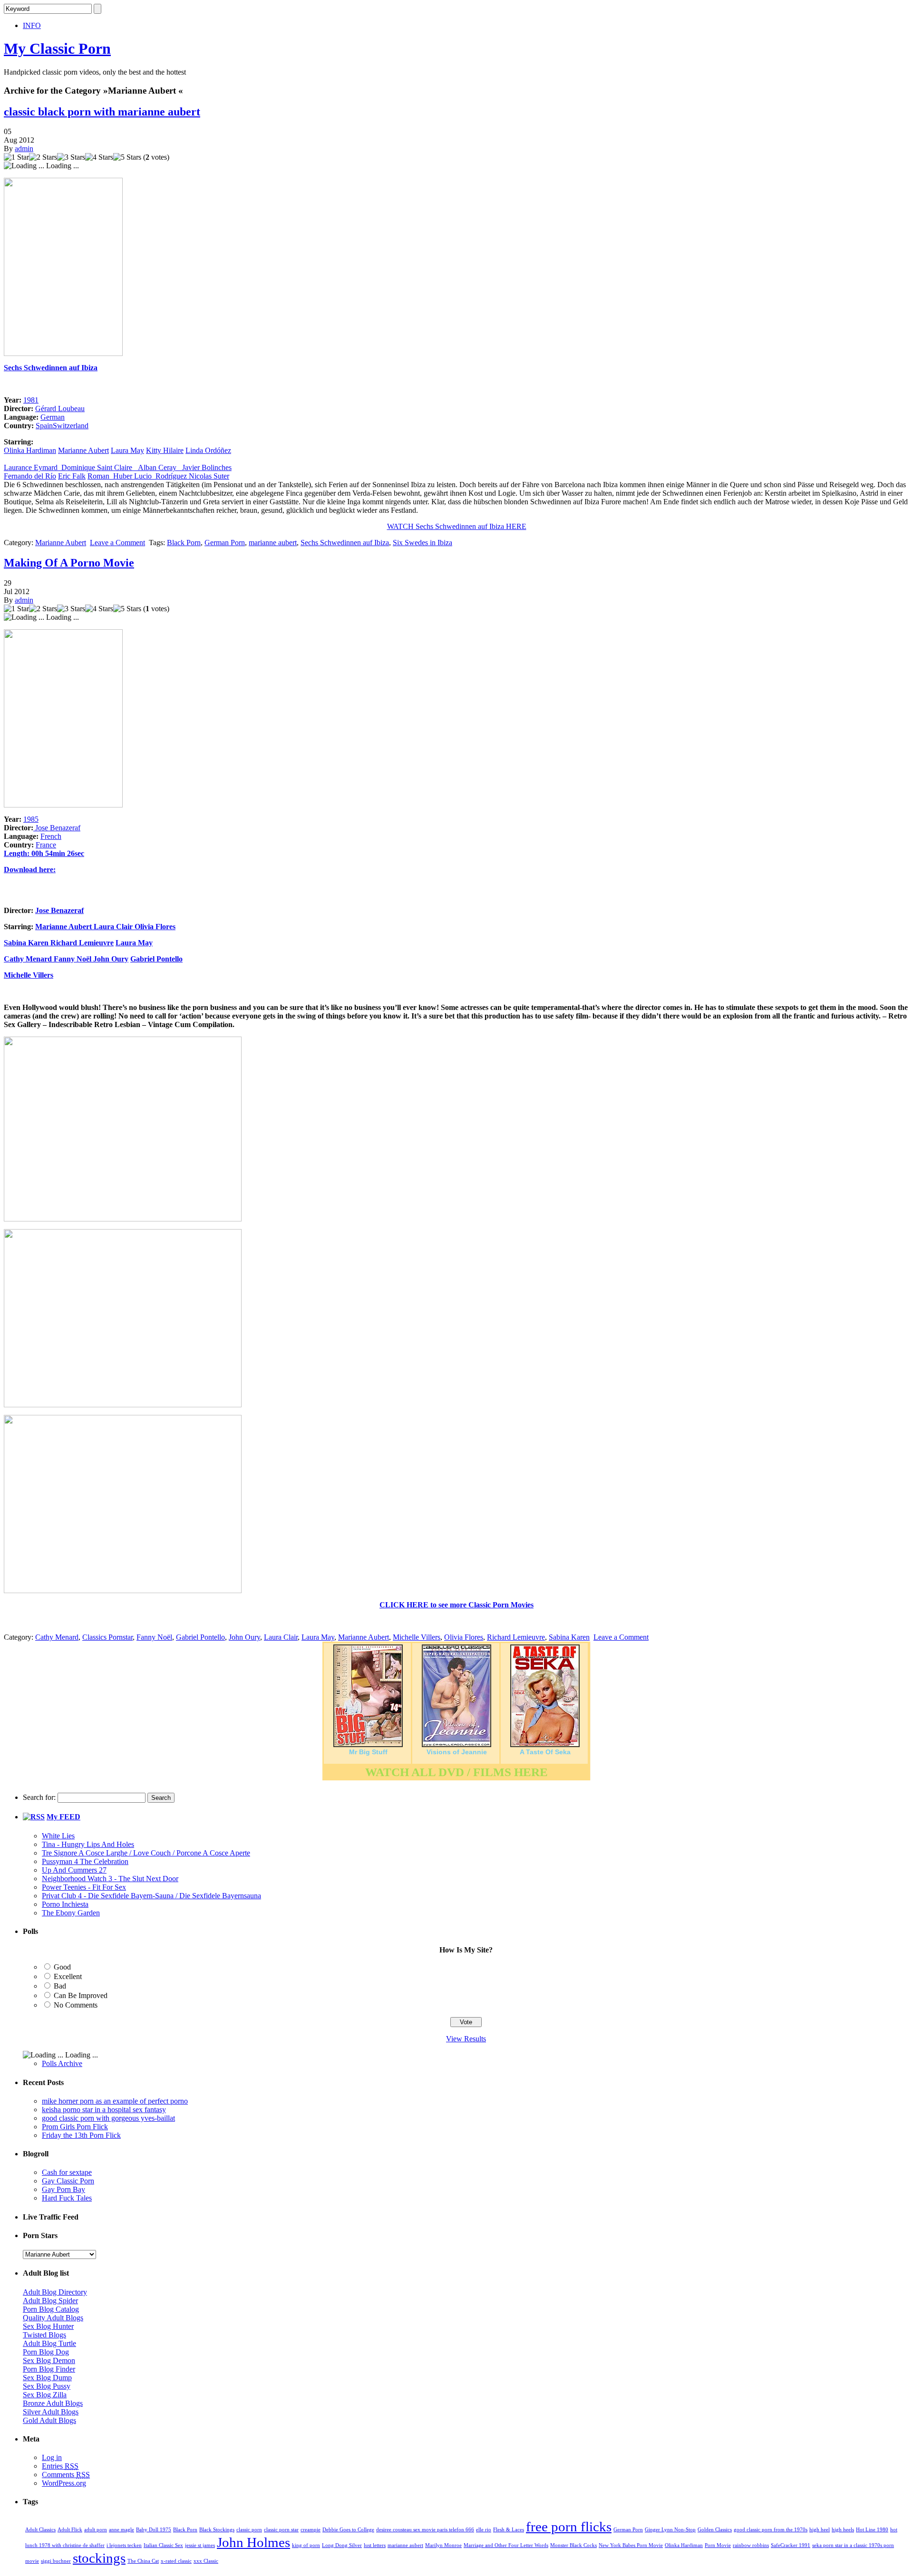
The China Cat (143, 2561)
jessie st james (200, 2545)
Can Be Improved (81, 1995)
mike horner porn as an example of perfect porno (115, 2101)
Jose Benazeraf (57, 828)
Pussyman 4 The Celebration (85, 1861)
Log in (52, 2457)
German (53, 417)
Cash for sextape (67, 2172)
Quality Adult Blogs (53, 2318)
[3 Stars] (71, 157)
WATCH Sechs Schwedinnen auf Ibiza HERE (457, 526)
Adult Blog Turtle (49, 2343)
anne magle (121, 2530)
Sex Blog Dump (47, 2378)
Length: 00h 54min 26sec (44, 853)
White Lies (58, 1836)
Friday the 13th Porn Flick (81, 2135)
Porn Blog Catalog (51, 2309)
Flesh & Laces (509, 2530)
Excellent (68, 1976)
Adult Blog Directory (55, 2292)
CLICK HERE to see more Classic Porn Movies (456, 1605)
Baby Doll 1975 (154, 2530)
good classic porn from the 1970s (771, 2530)
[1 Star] (16, 157)
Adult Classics (40, 2530)
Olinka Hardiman (30, 450)
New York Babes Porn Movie (631, 2545)
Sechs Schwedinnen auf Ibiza (51, 368)
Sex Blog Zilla (45, 2395)
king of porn (306, 2545)
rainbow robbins (751, 2545)
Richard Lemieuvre (82, 943)
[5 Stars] (127, 157)
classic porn (249, 2530)
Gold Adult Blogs (49, 2420)
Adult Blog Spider (50, 2301)
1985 (31, 819)
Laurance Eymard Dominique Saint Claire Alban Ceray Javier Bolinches (118, 467)
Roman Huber (111, 476)
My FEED (63, 1817)
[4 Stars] (99, 157)
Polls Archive (62, 2063)
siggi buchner (56, 2561)
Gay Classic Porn (68, 2181)
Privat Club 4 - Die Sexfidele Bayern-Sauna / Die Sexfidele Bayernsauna (151, 1896)
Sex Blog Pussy (47, 2386)
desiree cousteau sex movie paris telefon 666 (425, 2530)
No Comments (76, 2005)
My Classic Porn (57, 48)
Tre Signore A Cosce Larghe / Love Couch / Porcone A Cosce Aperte (146, 1853)
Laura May (127, 450)
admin (24, 149)
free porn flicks (569, 2527)
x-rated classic (176, 2561)
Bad (60, 1986)
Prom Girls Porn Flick (75, 2127)
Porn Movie (718, 2545)
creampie (311, 2530)
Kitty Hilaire (165, 450)
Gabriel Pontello (156, 959)
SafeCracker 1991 (791, 2545)
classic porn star (281, 2530)
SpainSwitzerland (62, 426)
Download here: (30, 870)
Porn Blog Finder (49, 2369)
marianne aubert (273, 543)
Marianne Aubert (83, 450)
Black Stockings (217, 2530)
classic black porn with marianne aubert (102, 112)
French (51, 836)
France (46, 845)
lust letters (375, 2545)
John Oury (111, 959)
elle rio (484, 2530)
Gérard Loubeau (60, 409)
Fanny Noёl (73, 959)
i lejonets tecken (124, 2545)
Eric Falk (72, 476)
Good (62, 1967)
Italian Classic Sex (163, 2545)
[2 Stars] (43, 157)
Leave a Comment (117, 543)
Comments (66, 2475)
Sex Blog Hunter (48, 2326)
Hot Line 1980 (872, 2530)
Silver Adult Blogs (51, 2412)
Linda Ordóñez (208, 450)
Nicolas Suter (209, 476)
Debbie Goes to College (348, 2530)
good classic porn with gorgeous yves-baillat (108, 2118)
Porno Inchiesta (65, 1904)
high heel (820, 2530)
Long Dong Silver (342, 2545)
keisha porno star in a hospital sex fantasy (104, 2110)
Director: (19, 910)
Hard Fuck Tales (67, 2198)
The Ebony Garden (71, 1913)
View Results (466, 2039)
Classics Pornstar (107, 1637)
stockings (99, 2558)
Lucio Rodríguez (161, 476)
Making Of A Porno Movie (69, 563)
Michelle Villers (29, 975)
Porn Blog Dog (46, 2352)
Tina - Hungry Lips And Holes (88, 1844)
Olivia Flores (155, 927)
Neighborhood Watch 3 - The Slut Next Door (110, 1879)
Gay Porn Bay (63, 2189)
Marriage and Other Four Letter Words (506, 2545)
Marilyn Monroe (443, 2545)
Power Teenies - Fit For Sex (84, 1887)
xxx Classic (206, 2561)
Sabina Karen (27, 943)
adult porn (96, 2530)
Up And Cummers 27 (74, 1870)
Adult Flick (70, 2530)
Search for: (39, 1797)
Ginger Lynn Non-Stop (670, 2530)
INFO (32, 25)
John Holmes (253, 2542)
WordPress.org (64, 2483)
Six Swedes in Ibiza (423, 543)
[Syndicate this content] (34, 1817)
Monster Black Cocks (573, 2545)
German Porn (225, 543)
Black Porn (184, 543)
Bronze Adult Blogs (53, 2403)
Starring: (19, 927)
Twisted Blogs (44, 2335)
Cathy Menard (28, 959)
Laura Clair (114, 927)
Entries (60, 2466)
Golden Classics (715, 2530)
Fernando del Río (30, 476)
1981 (31, 400)
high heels (843, 2530)
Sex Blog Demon (49, 2360)
